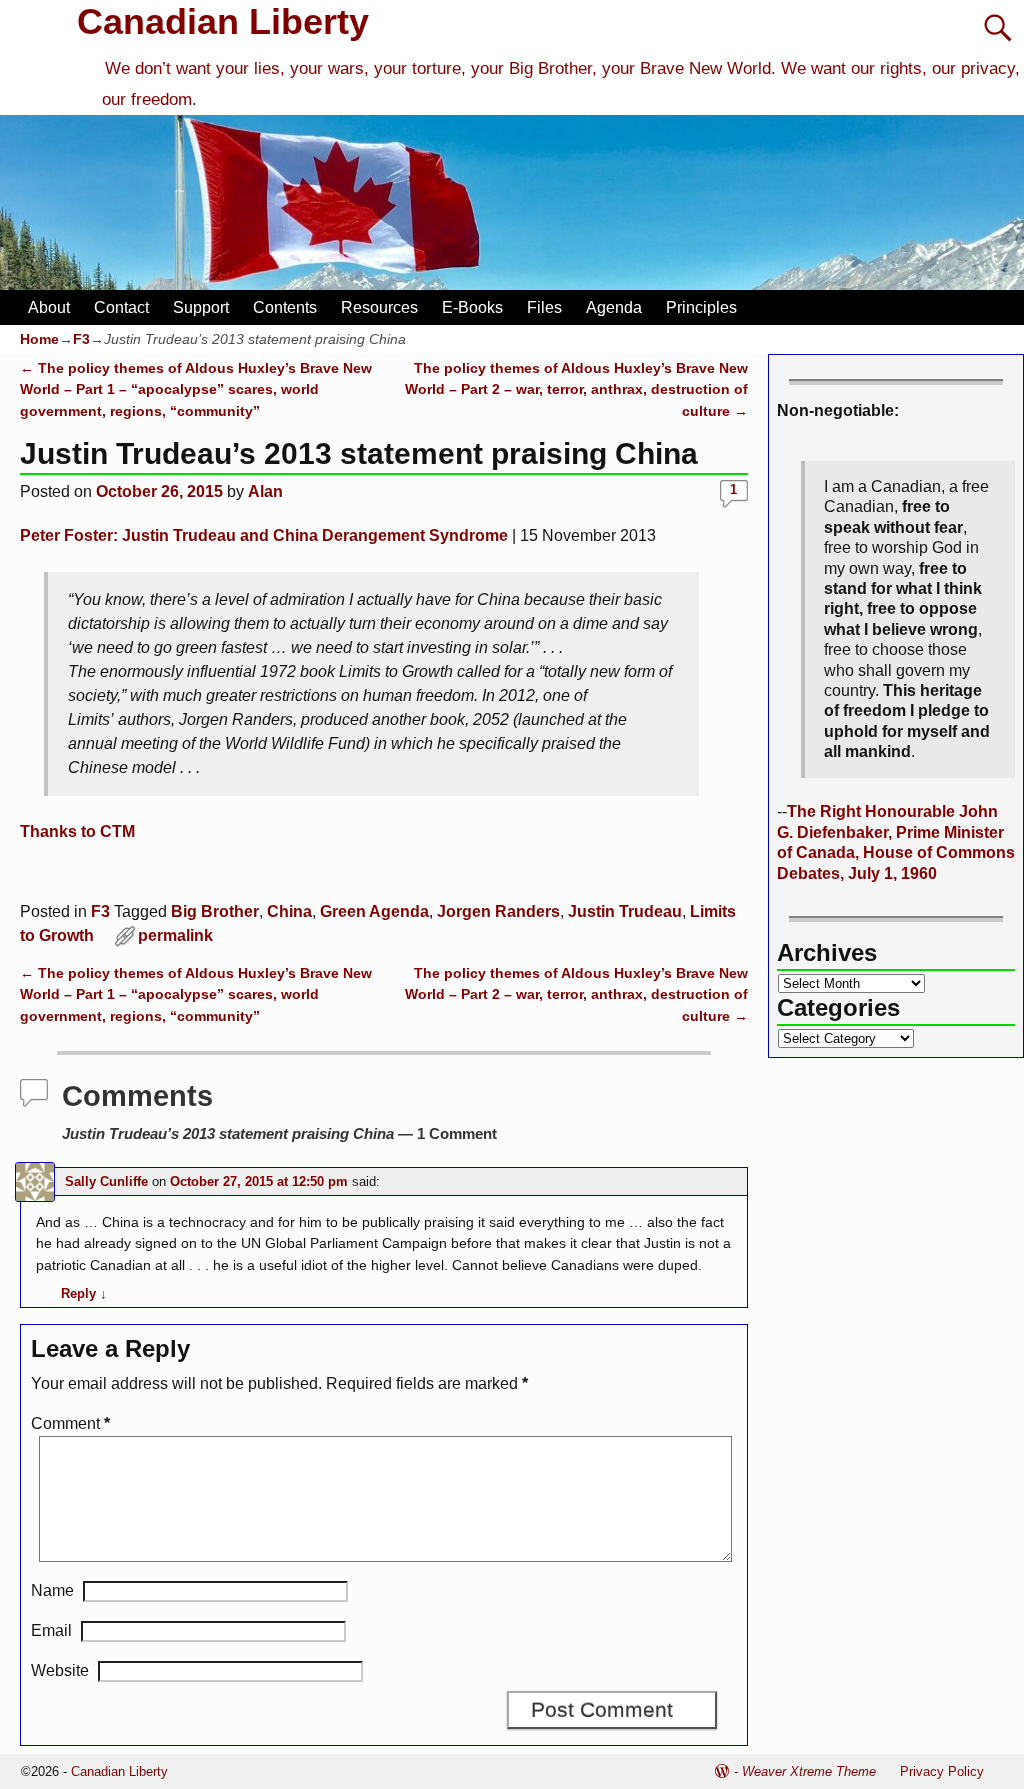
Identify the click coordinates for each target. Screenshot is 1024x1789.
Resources (379, 307)
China (289, 911)
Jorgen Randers (498, 911)
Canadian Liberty (223, 21)
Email (51, 1630)
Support (201, 307)
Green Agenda (374, 911)
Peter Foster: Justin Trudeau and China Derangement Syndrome (264, 535)
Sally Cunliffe (106, 1181)
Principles (701, 307)
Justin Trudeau (625, 911)
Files (544, 307)
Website (60, 1670)
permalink (175, 935)
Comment (70, 1423)
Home (39, 339)
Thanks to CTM (77, 831)
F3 (81, 339)
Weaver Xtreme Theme (809, 1771)
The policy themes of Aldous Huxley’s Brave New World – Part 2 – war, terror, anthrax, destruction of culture (576, 389)
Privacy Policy (942, 1771)
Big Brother (215, 911)
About (49, 307)
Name (52, 1590)
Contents (285, 307)
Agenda (614, 307)
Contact (121, 307)
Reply (84, 1293)
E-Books (472, 307)
